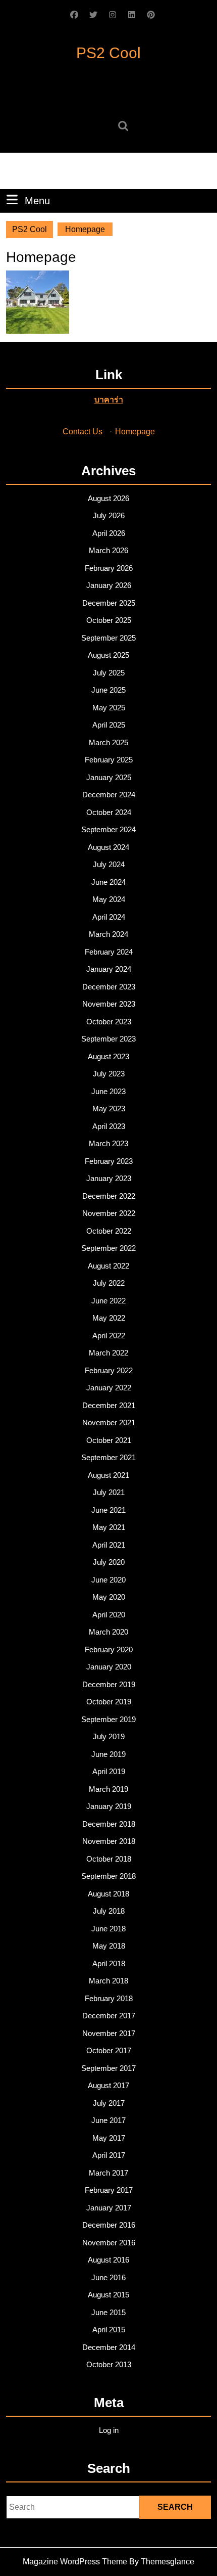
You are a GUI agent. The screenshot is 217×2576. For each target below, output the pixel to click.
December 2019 (109, 1684)
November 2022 (109, 1213)
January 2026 (109, 585)
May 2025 (109, 708)
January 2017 (109, 2208)
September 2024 (108, 829)
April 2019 (109, 1771)
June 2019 (108, 1754)
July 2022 (109, 1283)
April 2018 (109, 1963)
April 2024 (109, 917)
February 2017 (109, 2190)
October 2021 (109, 1440)
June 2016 (108, 2277)
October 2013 (109, 2364)
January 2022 (109, 1388)
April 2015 (109, 2330)
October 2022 (109, 1231)
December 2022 (109, 1196)
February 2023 (109, 1161)
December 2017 (109, 2016)
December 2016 (109, 2225)
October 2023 (109, 1022)
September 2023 (108, 1039)
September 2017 (108, 2068)
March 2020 (108, 1632)
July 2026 (109, 515)
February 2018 (109, 1998)
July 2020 (109, 1562)
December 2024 (109, 795)
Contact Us (83, 432)
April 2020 (109, 1615)
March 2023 (108, 1143)
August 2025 (108, 655)
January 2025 (109, 777)
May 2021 (109, 1527)
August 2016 (108, 2260)
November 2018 (109, 1841)
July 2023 (109, 1074)
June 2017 (108, 2120)
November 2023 (109, 1004)
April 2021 (109, 1545)
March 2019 (108, 1789)
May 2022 (109, 1318)
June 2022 (108, 1301)
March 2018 (108, 1981)
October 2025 (109, 620)
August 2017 (108, 2085)
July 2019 (109, 1736)
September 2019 (108, 1719)
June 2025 (108, 690)
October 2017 (109, 2050)
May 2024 (109, 899)
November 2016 (109, 2243)
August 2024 (108, 847)
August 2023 (108, 1056)
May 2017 (109, 2138)
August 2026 (108, 498)
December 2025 (109, 603)
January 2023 (109, 1178)
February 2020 (109, 1649)
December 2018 (109, 1824)
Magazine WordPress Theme (75, 2562)
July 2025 (109, 673)
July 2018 (109, 1911)
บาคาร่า (109, 400)
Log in (109, 2430)
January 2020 (109, 1667)
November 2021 (109, 1422)
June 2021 (108, 1510)
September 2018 (108, 1876)
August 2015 (108, 2295)
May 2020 (109, 1597)
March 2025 (108, 742)
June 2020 (108, 1580)
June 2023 (108, 1091)
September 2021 (108, 1457)
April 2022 (109, 1336)
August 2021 (108, 1475)
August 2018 (108, 1894)
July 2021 (109, 1492)
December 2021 (109, 1405)
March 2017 (108, 2173)
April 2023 (109, 1126)
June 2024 (108, 882)
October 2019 (109, 1702)
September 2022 (108, 1248)
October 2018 (109, 1859)
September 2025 (108, 638)
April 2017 (109, 2155)
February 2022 (109, 1370)
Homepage (135, 432)
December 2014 (109, 2347)
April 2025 (109, 725)
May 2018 (109, 1946)
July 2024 (109, 864)
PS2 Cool (108, 53)
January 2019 (109, 1806)
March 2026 (108, 550)
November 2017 (109, 2033)
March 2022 (108, 1353)
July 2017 (109, 2103)
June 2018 (108, 1929)
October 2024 (109, 812)
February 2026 (109, 568)
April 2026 (109, 533)
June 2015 (108, 2312)
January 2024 (109, 969)
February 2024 (109, 952)
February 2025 (109, 760)
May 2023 (109, 1109)
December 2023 (109, 987)
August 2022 (108, 1266)
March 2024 (108, 934)
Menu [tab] (37, 200)
